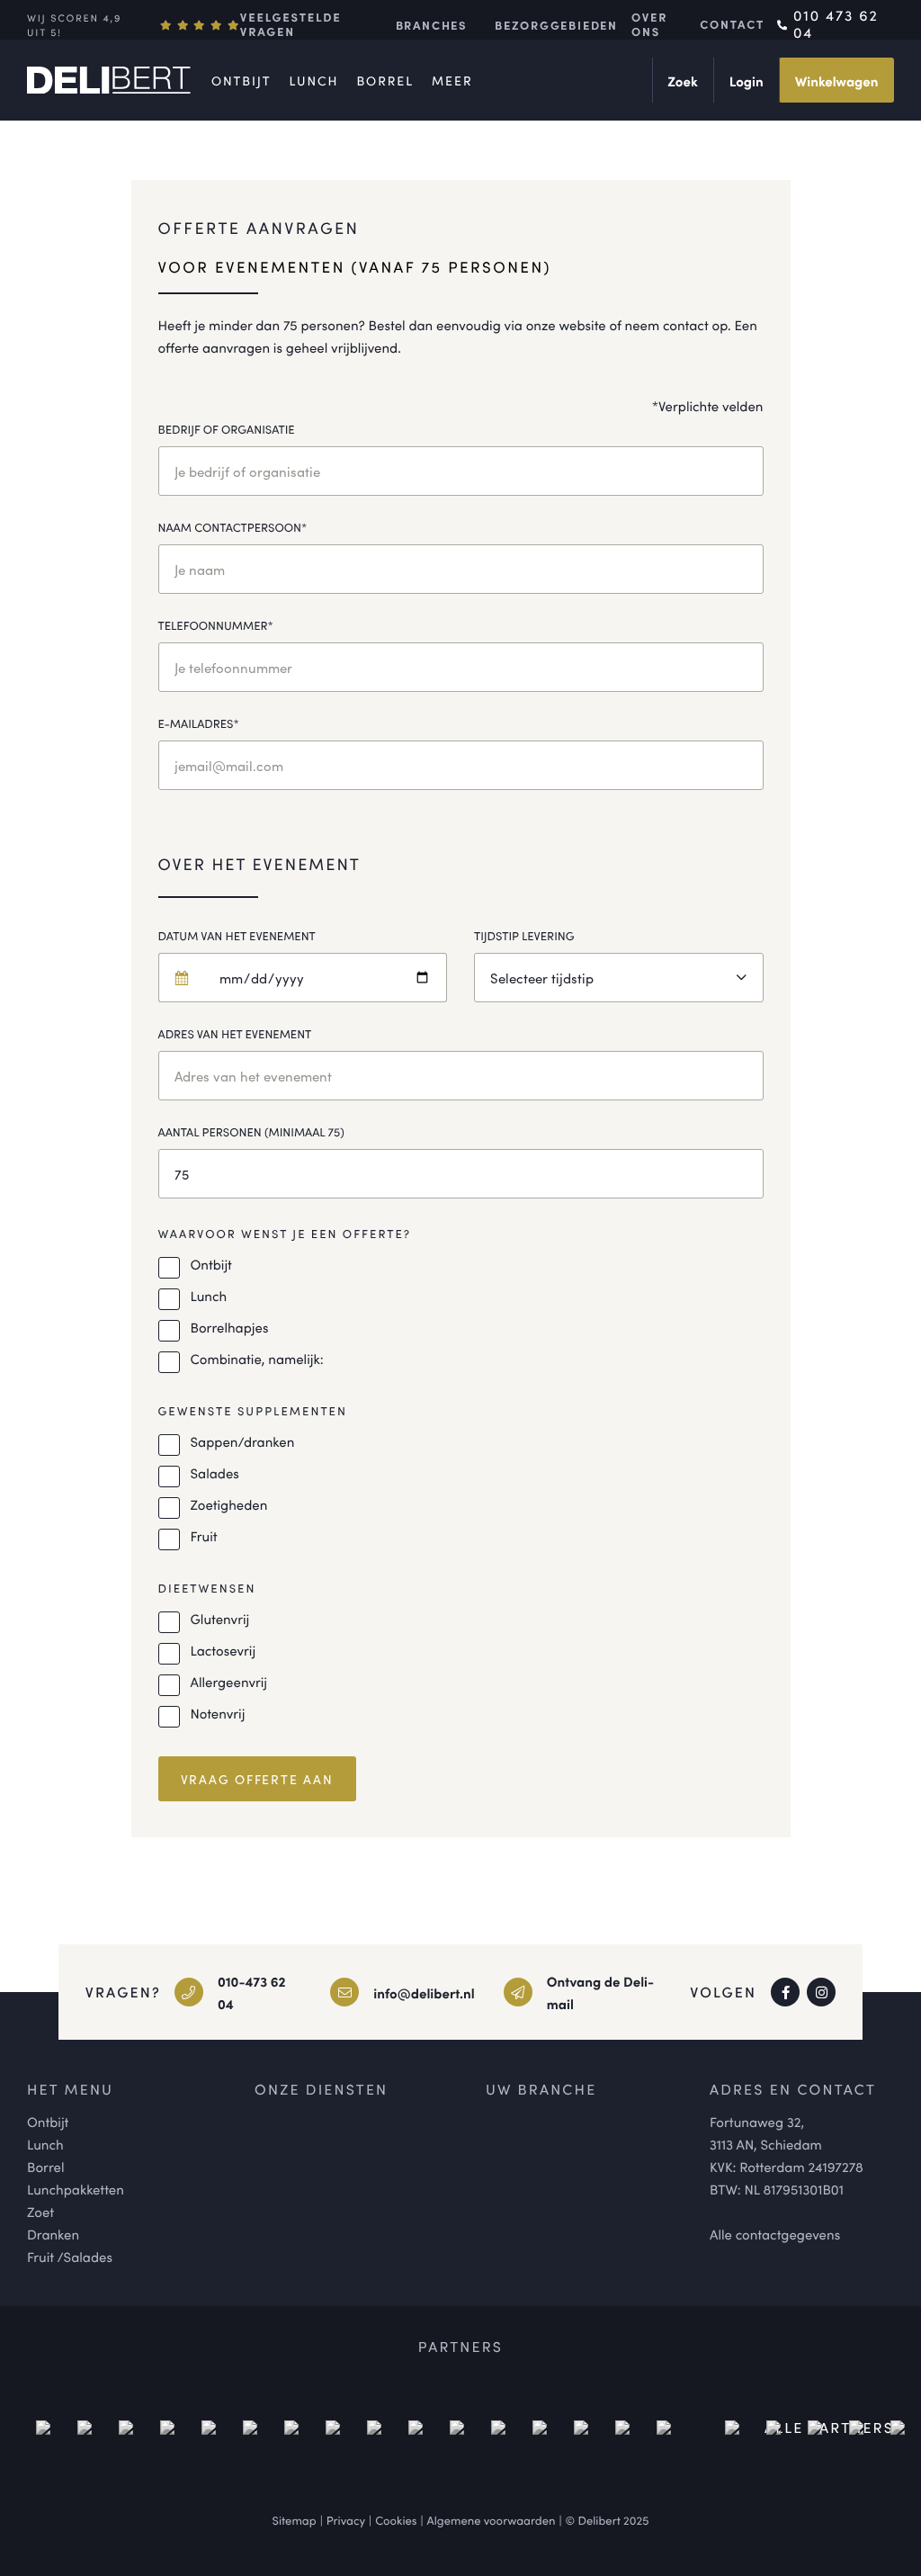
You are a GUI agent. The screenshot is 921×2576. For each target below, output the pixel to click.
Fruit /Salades (70, 2257)
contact (732, 24)
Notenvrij (218, 1714)
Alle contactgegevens (775, 2235)
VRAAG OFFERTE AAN (257, 1779)
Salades (215, 1473)
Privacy (346, 2520)
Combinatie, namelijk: (257, 1359)
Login (747, 81)
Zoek (682, 81)
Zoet (40, 2212)
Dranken (53, 2235)
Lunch (313, 81)
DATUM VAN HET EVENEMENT (237, 935)
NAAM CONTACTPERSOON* (233, 527)
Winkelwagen (837, 81)
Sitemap (295, 2520)
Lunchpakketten (76, 2190)
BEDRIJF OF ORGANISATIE (227, 429)
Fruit (204, 1536)
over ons (649, 24)
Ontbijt (241, 81)
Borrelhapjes (230, 1328)
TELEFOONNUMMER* (216, 625)
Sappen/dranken (243, 1442)
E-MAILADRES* (199, 723)
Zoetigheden (229, 1505)
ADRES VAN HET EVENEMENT (235, 1033)
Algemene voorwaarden (492, 2520)
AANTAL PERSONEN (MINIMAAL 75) (251, 1131)
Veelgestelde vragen (291, 24)
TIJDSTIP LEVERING (524, 935)
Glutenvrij (220, 1619)
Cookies (396, 2520)
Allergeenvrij (229, 1682)
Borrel (385, 81)
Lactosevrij (224, 1651)
